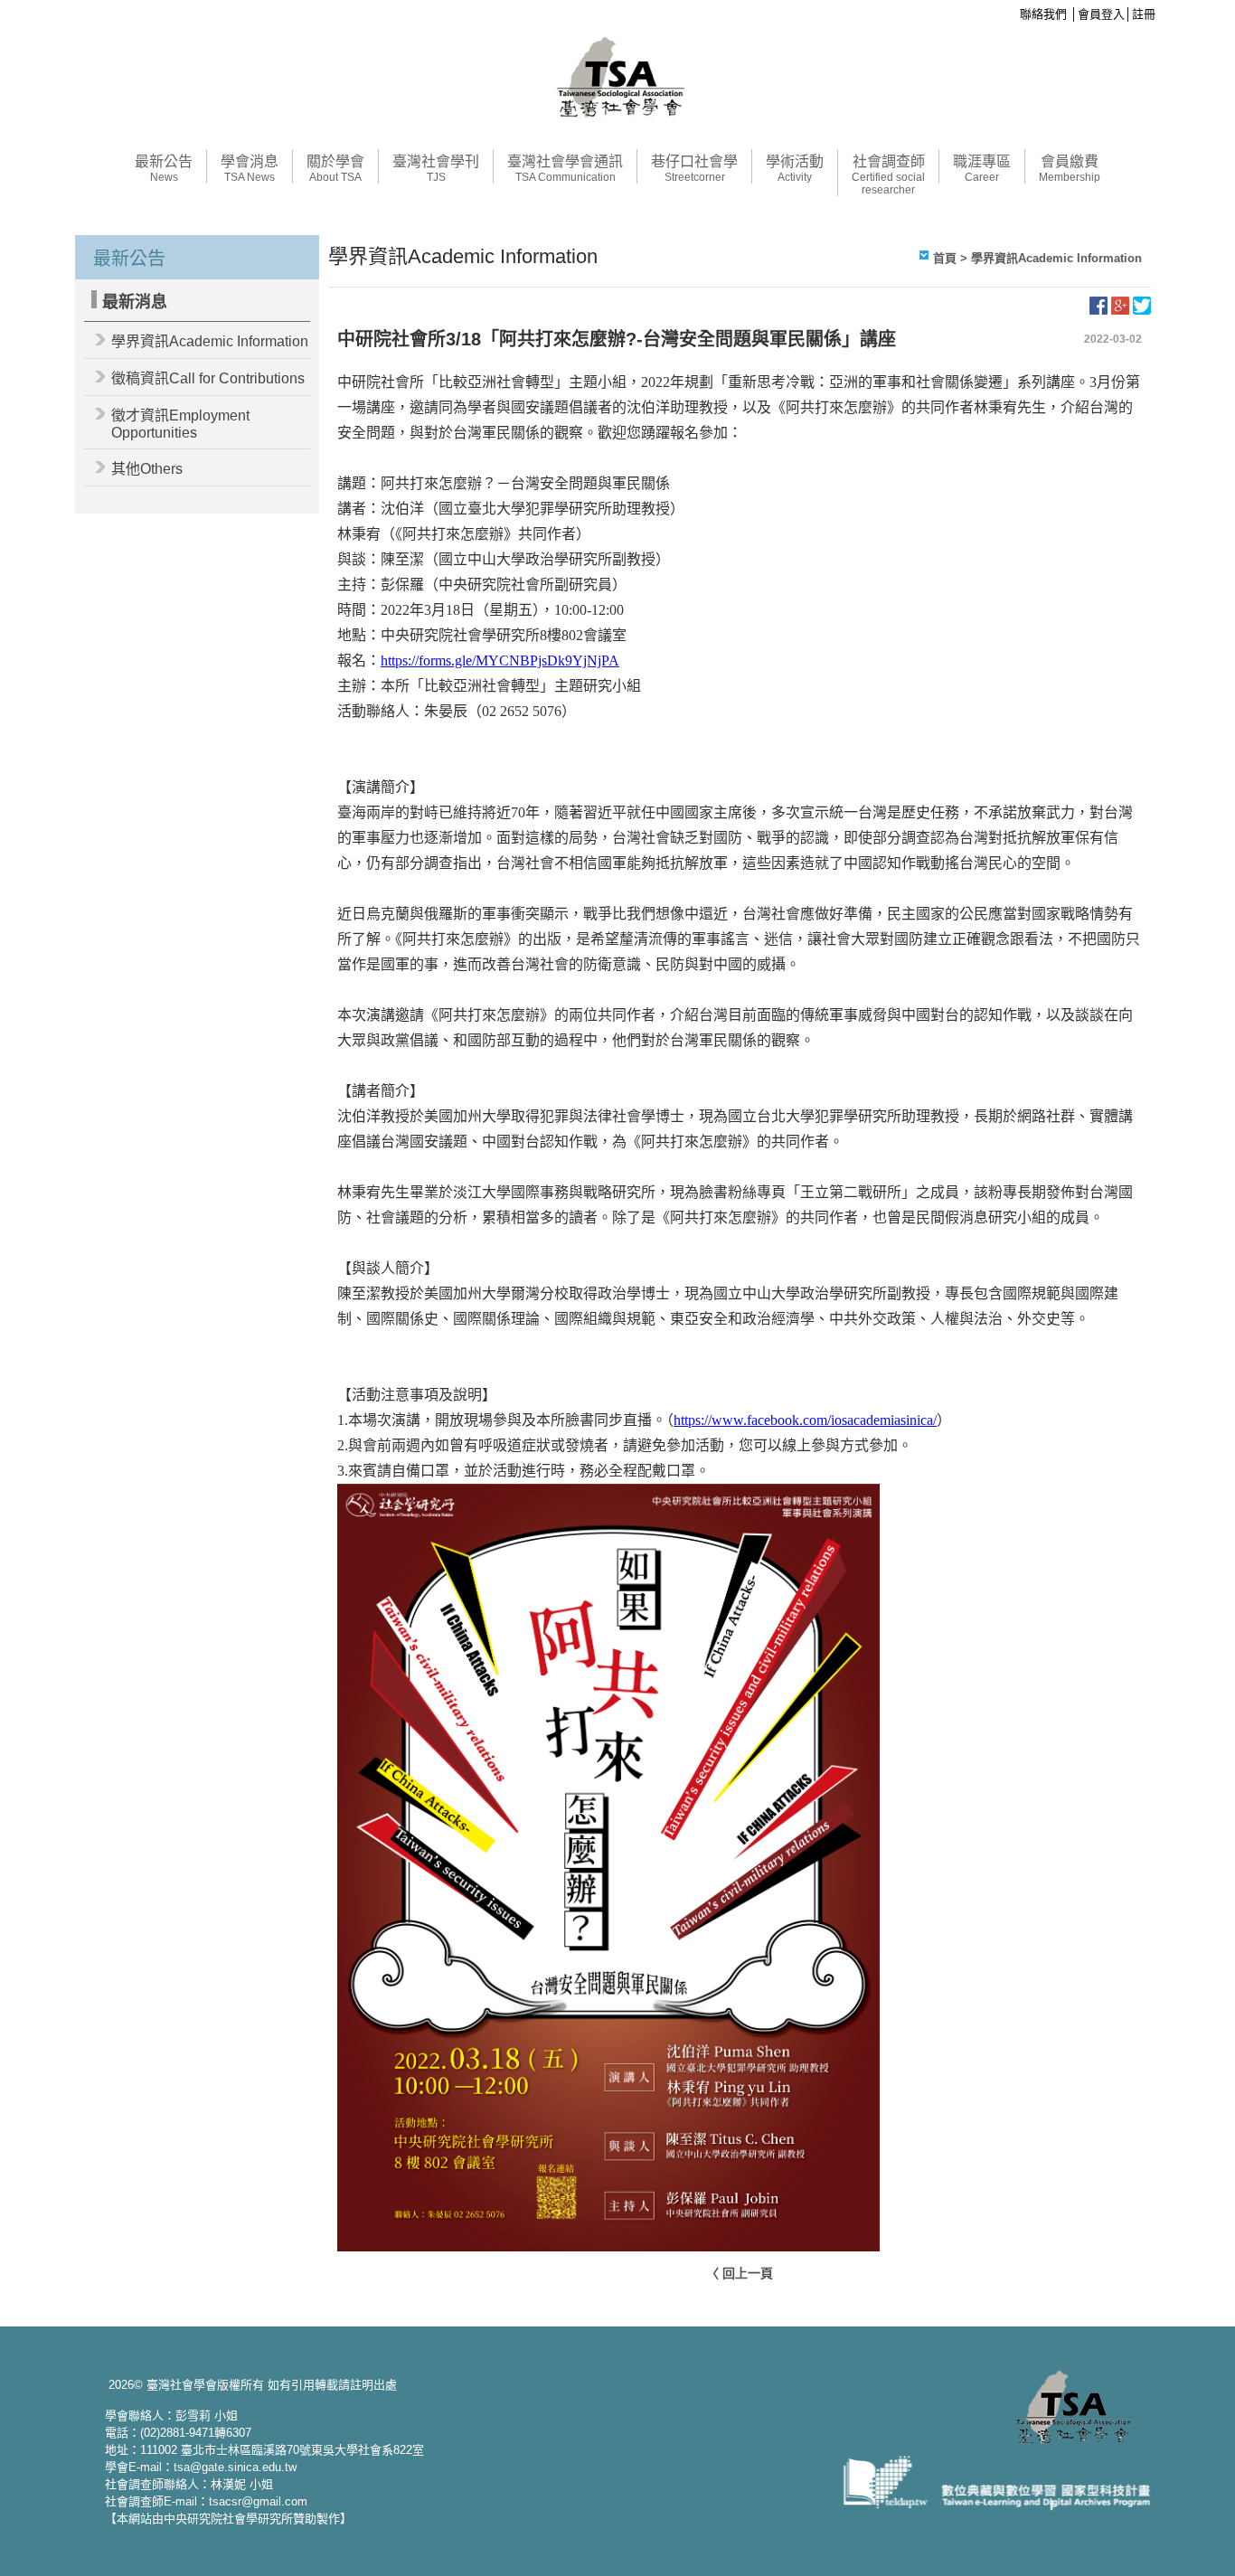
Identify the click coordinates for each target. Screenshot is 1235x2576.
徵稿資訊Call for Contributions (208, 378)
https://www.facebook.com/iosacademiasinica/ (805, 1420)
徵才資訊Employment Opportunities (180, 424)
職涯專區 (982, 169)
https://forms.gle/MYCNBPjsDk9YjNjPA (500, 661)
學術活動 (795, 169)
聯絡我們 (1043, 14)
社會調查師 (888, 175)
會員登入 (1101, 14)
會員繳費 (1070, 169)
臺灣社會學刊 (436, 169)
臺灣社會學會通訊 (565, 169)
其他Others (147, 469)
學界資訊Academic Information (210, 341)
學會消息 (250, 169)
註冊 (1144, 14)
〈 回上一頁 (740, 2273)
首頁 (945, 258)
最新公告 (164, 169)
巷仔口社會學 (694, 169)
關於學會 (335, 169)
